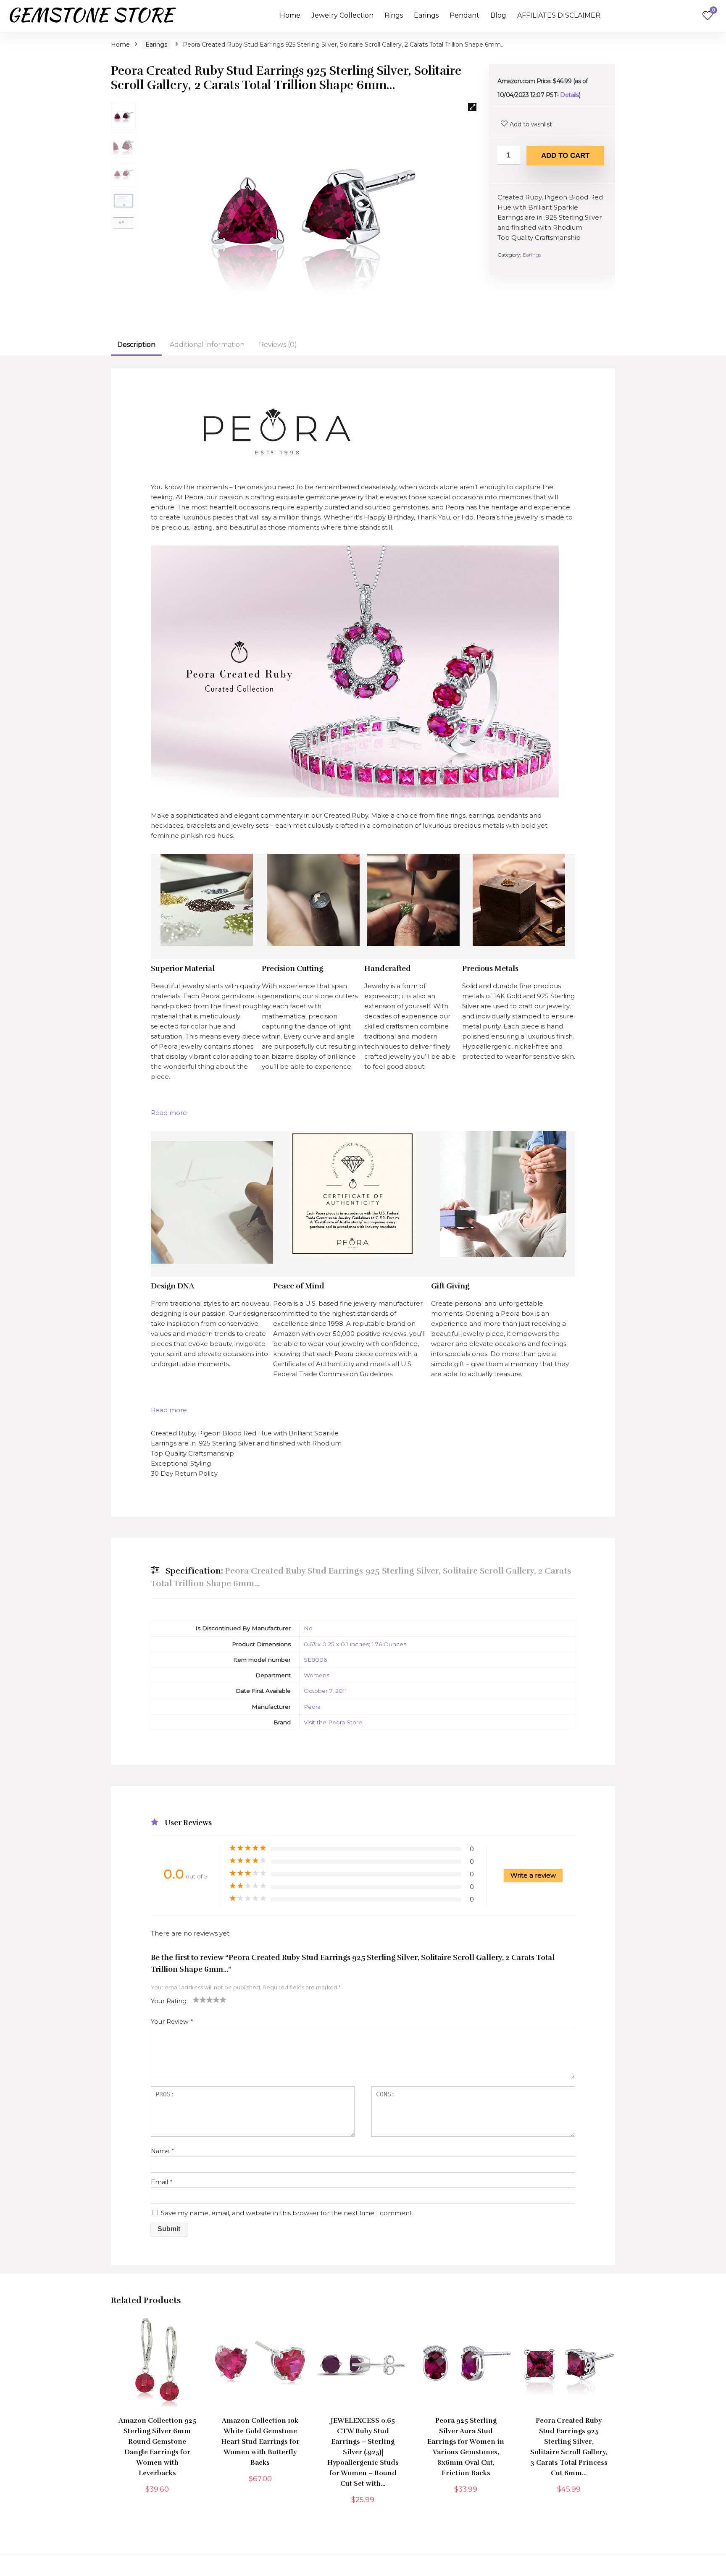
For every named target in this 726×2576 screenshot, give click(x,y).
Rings (394, 15)
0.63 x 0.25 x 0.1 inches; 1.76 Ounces (355, 1644)
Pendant (464, 15)
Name (162, 2151)
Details (569, 95)
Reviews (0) (278, 345)
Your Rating (169, 2001)
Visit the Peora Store (333, 1722)
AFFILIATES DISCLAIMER (559, 15)
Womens (317, 1675)
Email (162, 2182)
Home (290, 15)
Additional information (207, 345)
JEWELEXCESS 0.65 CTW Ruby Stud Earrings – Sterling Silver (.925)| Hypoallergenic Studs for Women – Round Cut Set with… (363, 2452)
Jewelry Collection (342, 15)
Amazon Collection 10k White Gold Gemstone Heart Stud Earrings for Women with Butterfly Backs (260, 2442)
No (308, 1628)
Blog (498, 15)
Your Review (172, 2022)
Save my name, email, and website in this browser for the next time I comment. (287, 2213)
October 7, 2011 (325, 1691)
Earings (426, 15)
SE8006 (315, 1660)
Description (136, 345)
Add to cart (565, 156)
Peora (312, 1707)
